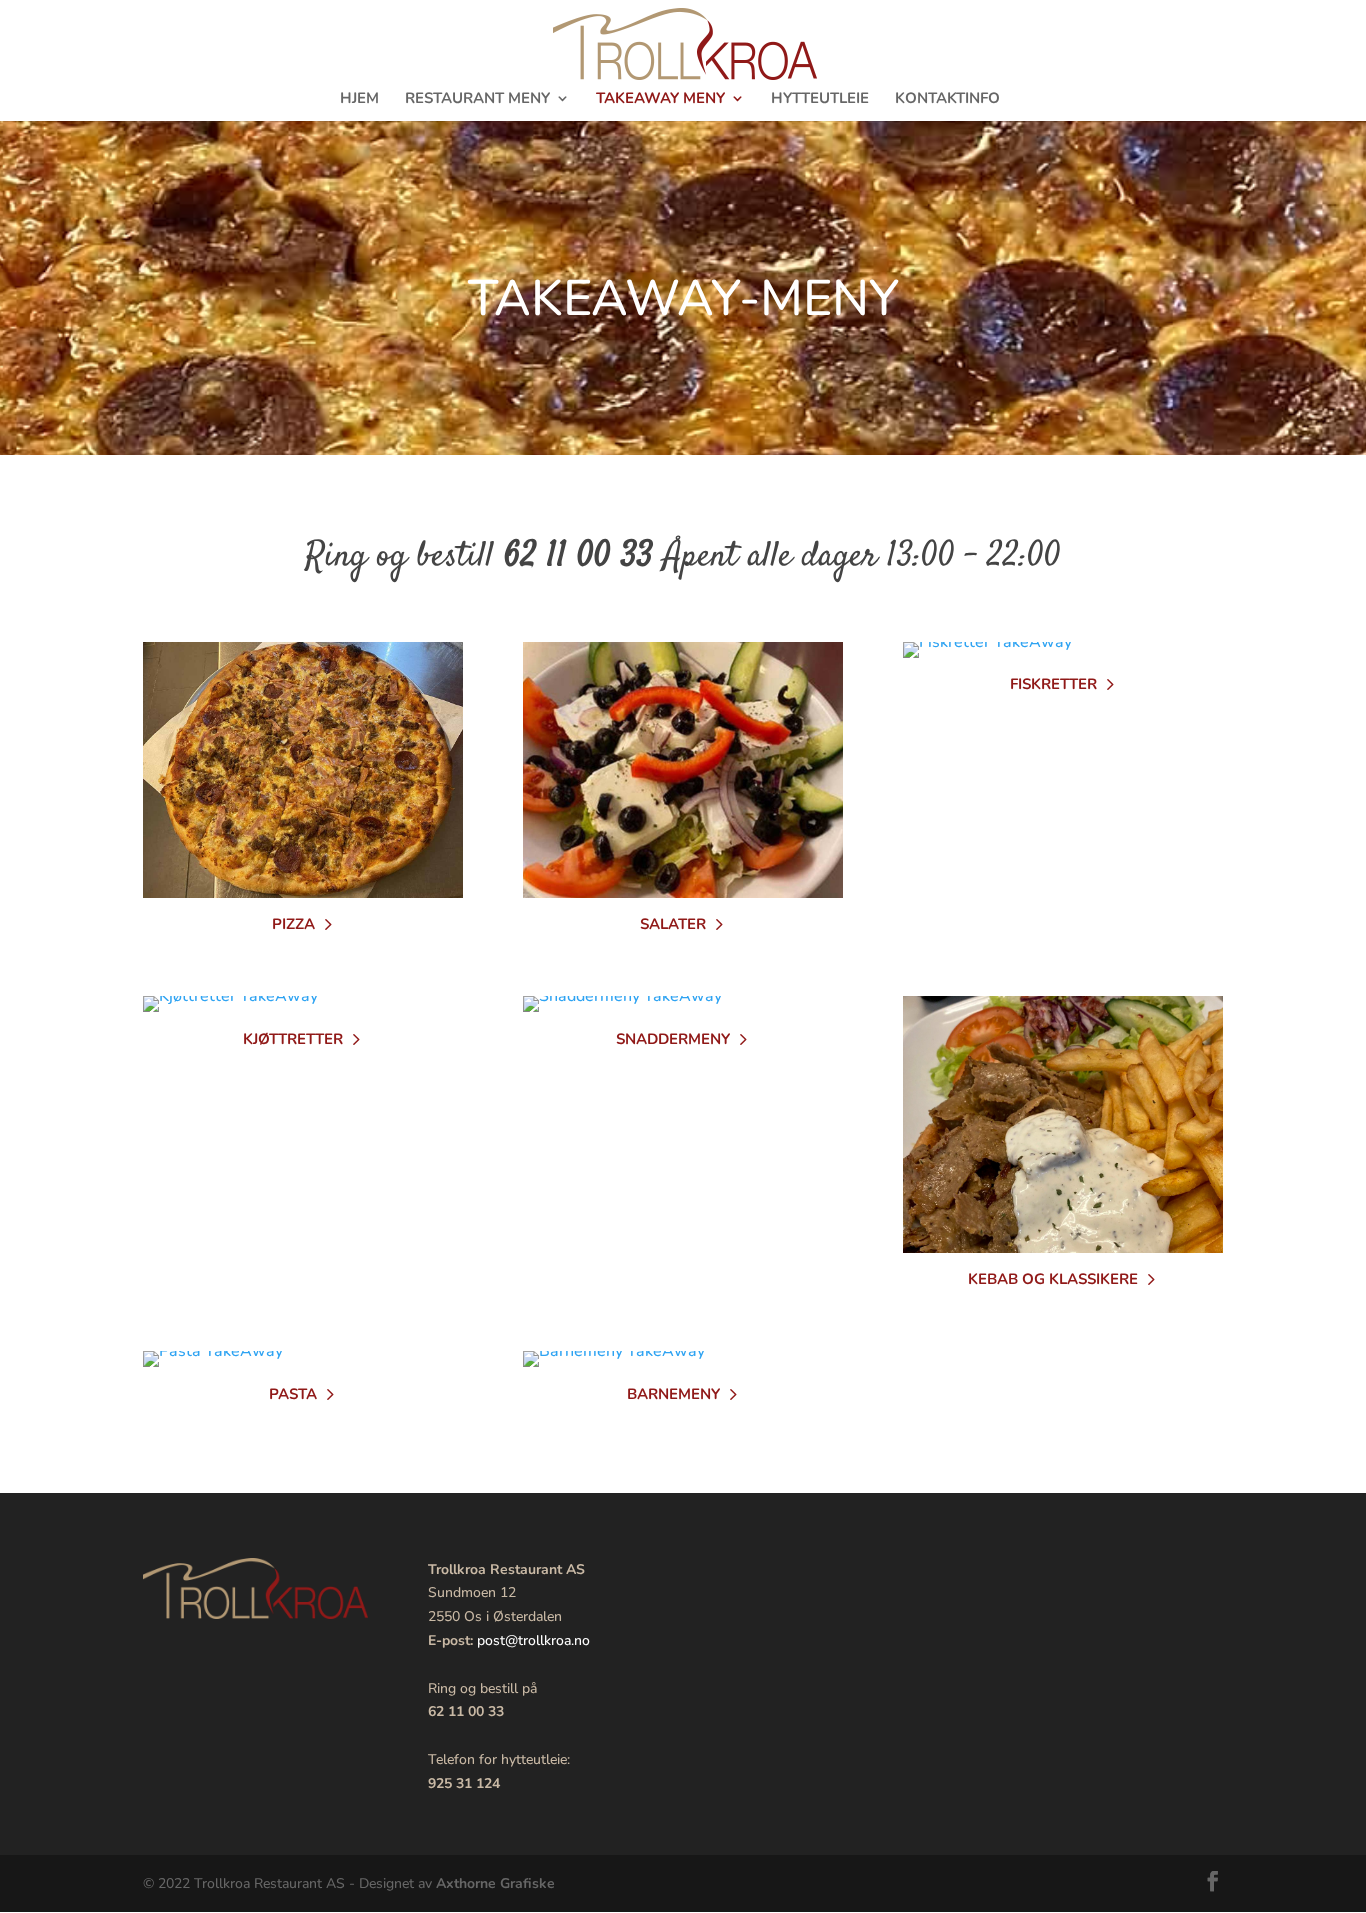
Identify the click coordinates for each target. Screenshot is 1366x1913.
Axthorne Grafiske (495, 1883)
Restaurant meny (477, 99)
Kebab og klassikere (1053, 1279)
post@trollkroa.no (533, 1640)
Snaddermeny (673, 1039)
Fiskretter (1053, 684)
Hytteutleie (820, 99)
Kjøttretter (293, 1039)
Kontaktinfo (947, 99)
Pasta (293, 1394)
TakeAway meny (660, 99)
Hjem (359, 99)
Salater (673, 924)
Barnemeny (673, 1394)
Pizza (293, 924)
